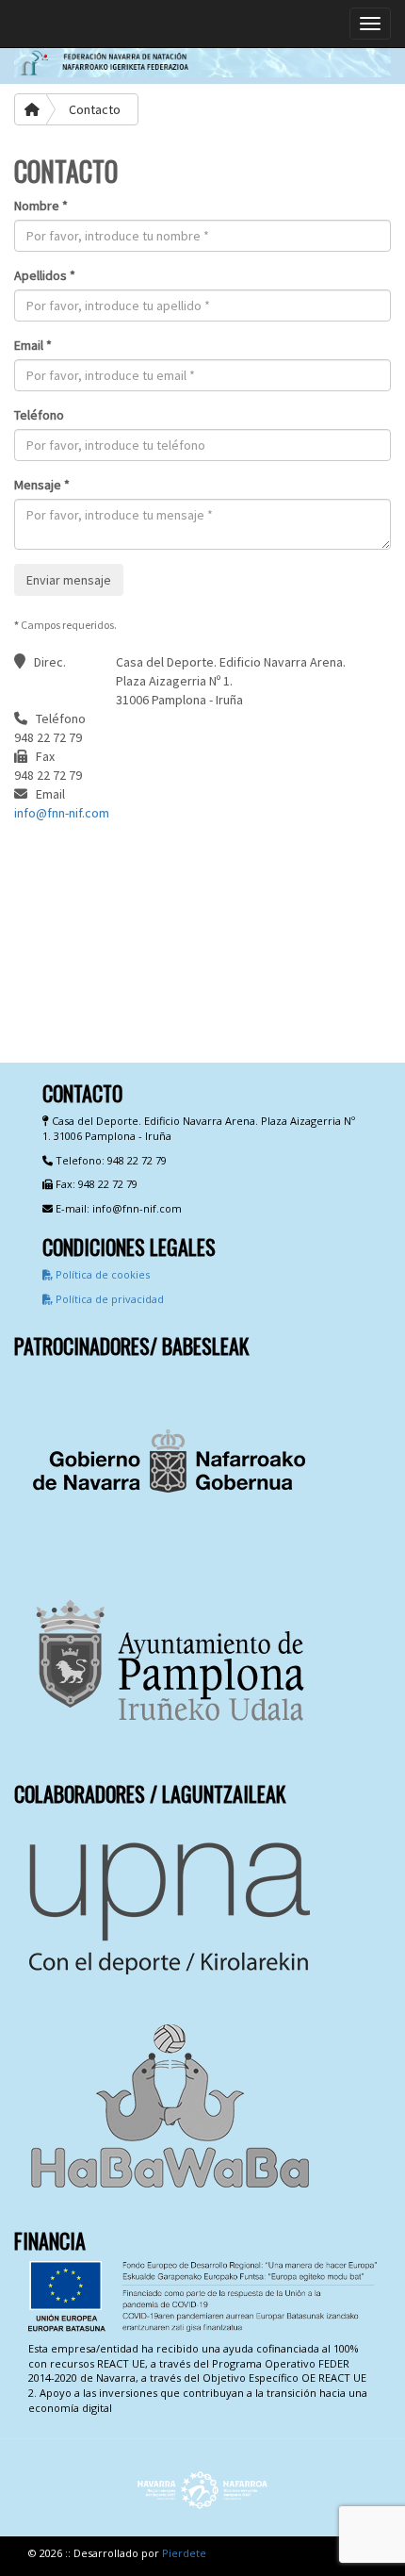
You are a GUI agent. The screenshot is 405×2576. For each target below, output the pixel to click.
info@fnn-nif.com (62, 813)
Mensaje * (42, 485)
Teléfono (39, 415)
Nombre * (41, 206)
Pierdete (184, 2553)
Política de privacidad (108, 1299)
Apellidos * (45, 275)
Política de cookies (101, 1274)
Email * (33, 345)
